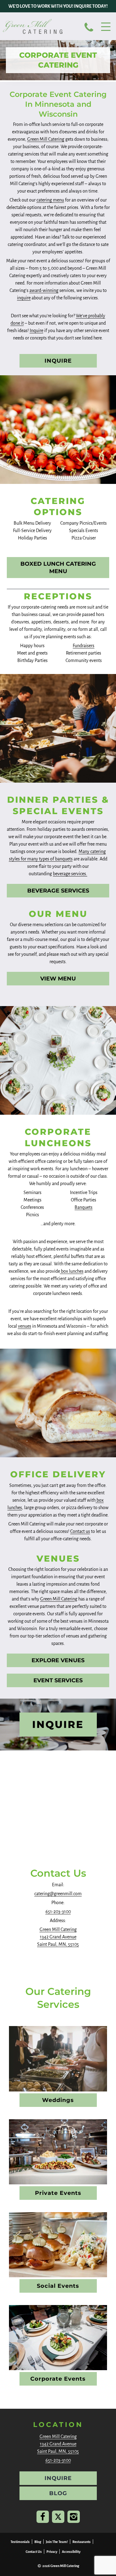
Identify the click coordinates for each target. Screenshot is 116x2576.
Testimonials (20, 2542)
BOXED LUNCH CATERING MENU (58, 568)
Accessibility (71, 2552)
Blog (38, 2542)
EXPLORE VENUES (58, 1660)
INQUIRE (58, 361)
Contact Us (34, 2552)
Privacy (52, 2552)
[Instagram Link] (74, 2517)
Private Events (58, 2193)
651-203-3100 (58, 1912)
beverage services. (70, 874)
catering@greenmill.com (58, 1894)
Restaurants (82, 2542)
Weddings (58, 2100)
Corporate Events (58, 2379)
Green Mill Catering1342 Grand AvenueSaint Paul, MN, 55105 (58, 1937)
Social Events (58, 2286)
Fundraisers (84, 646)
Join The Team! (57, 2542)
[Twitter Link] (58, 2517)
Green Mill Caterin (58, 1599)
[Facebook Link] (43, 2517)
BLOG (58, 2493)
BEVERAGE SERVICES (58, 891)
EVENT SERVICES (58, 1680)
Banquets (84, 1207)
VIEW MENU (58, 979)
